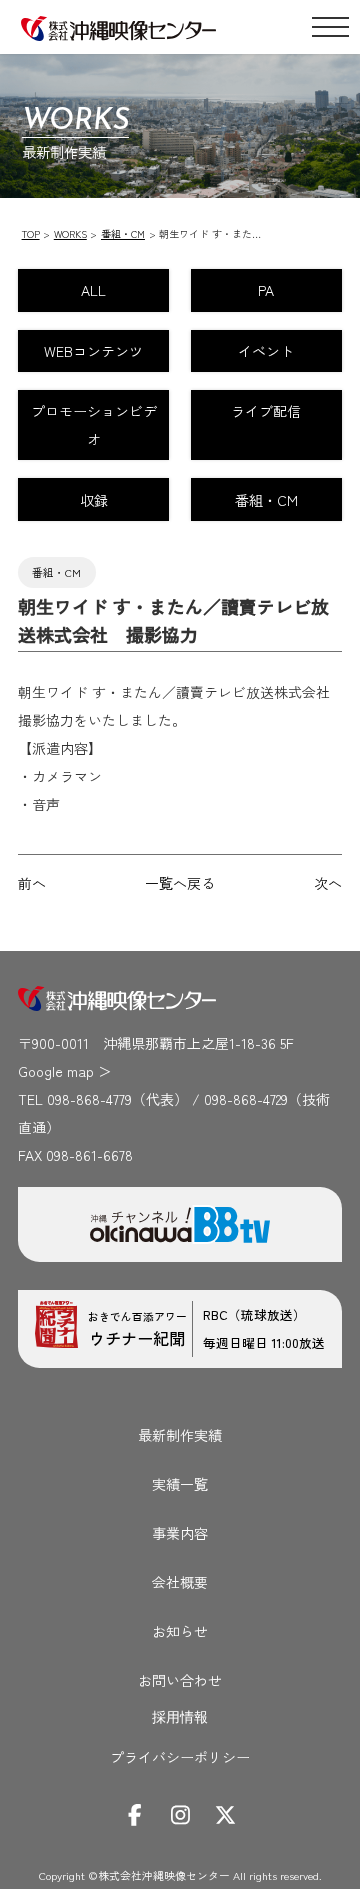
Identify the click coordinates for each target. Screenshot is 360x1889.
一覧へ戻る (180, 883)
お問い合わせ (180, 1680)
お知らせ (180, 1631)
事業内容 (180, 1533)
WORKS (70, 233)
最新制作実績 (180, 1435)
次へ (328, 883)
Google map (56, 1071)
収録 (94, 500)
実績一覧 (180, 1484)
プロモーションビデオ (94, 425)
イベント (266, 351)
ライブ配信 (266, 411)
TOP (31, 233)
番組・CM (123, 233)
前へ (32, 883)
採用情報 (180, 1718)
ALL (93, 290)
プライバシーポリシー (180, 1757)
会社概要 (180, 1582)
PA (266, 290)
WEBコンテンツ (93, 351)
